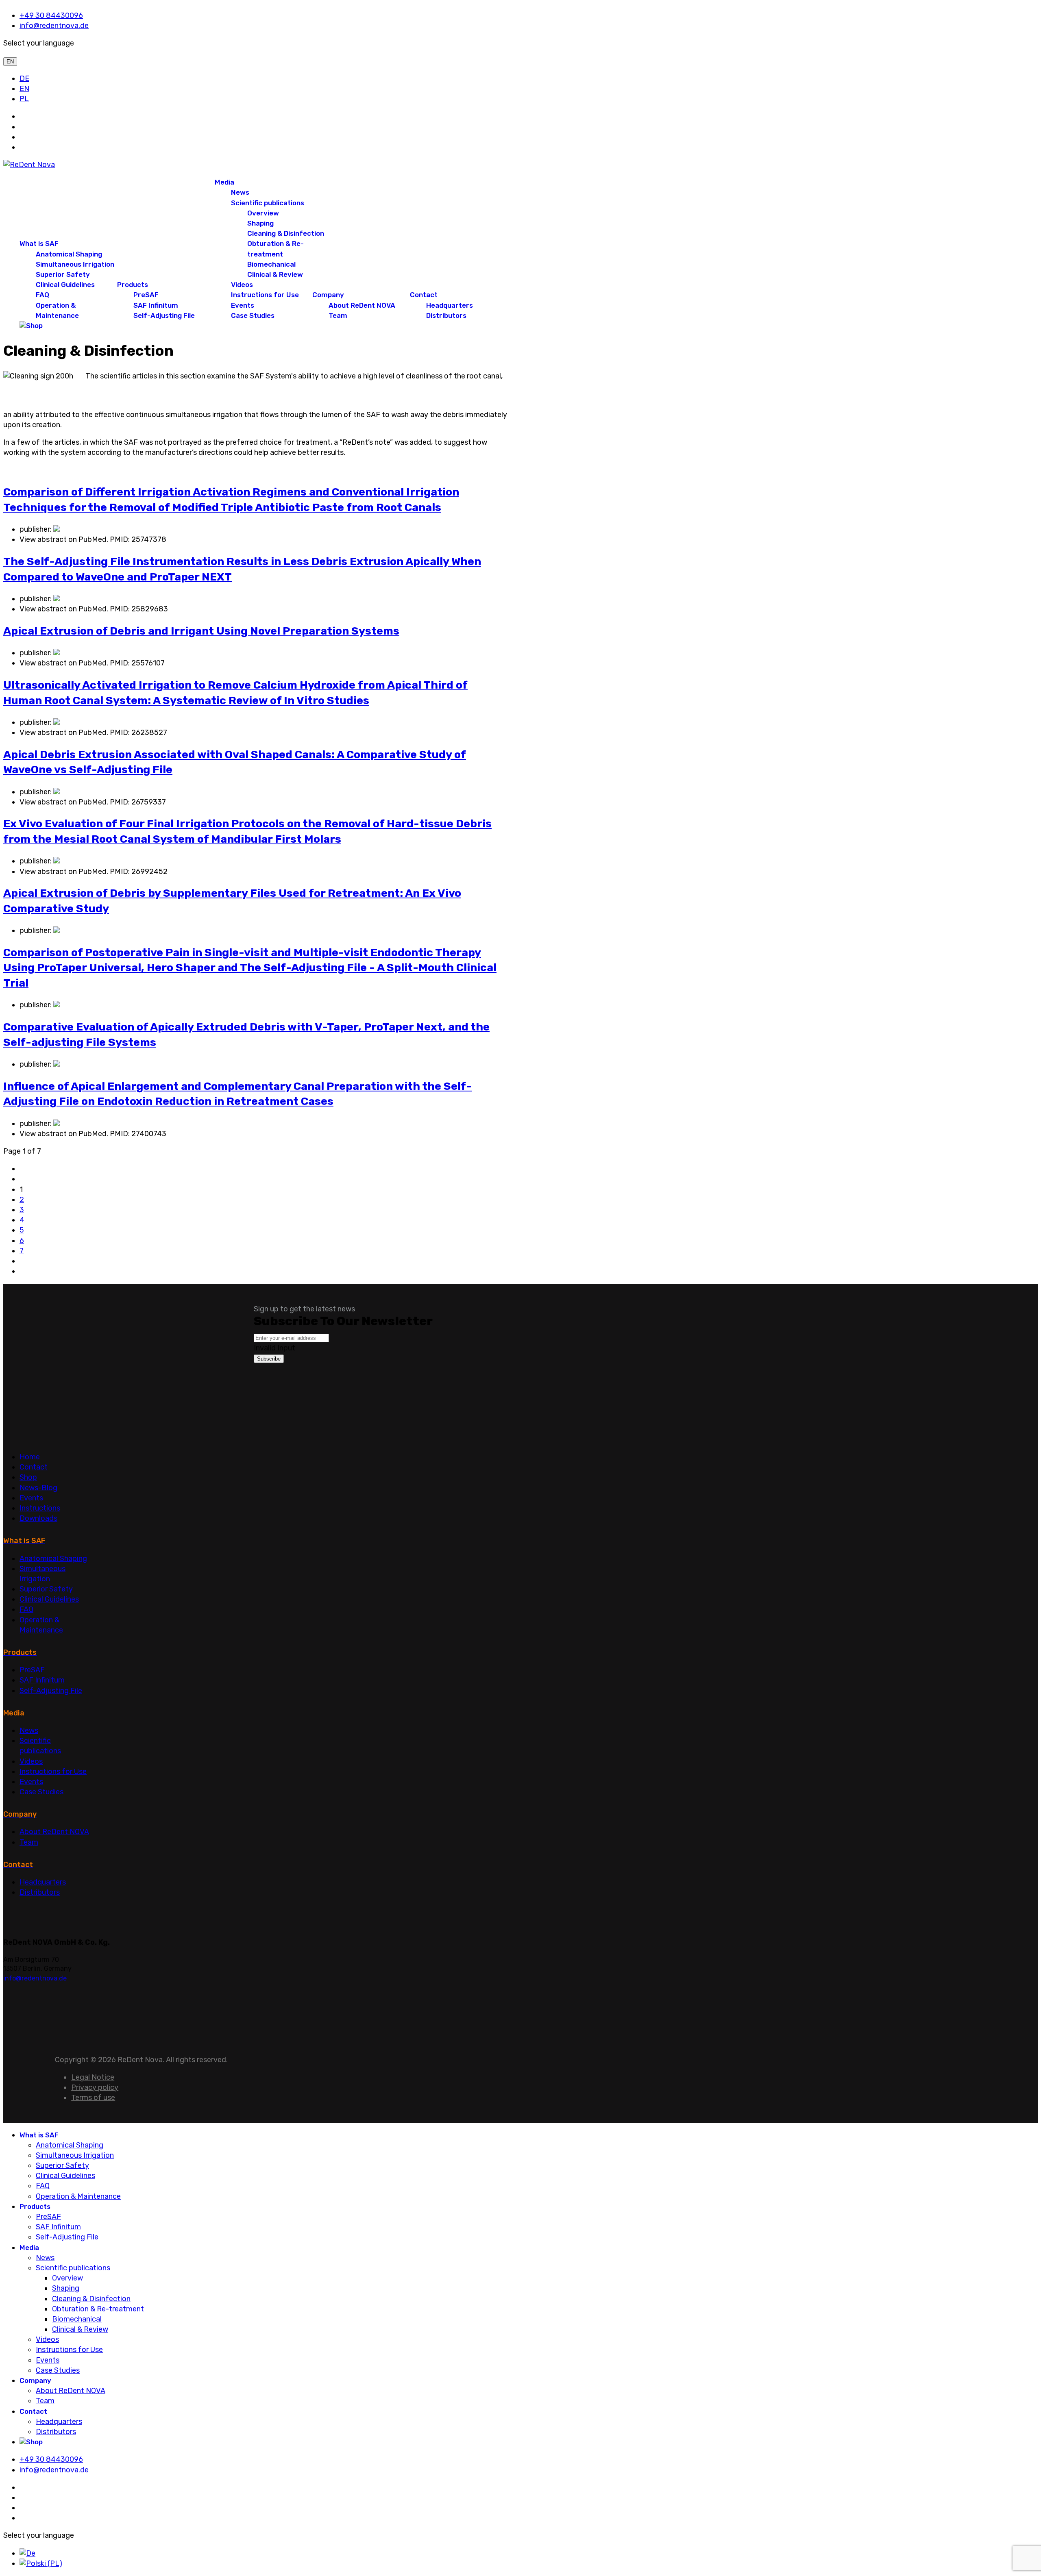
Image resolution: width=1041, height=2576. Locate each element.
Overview (263, 213)
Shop (28, 1477)
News (240, 192)
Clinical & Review (275, 274)
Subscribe (269, 1359)
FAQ (42, 295)
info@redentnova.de (54, 26)
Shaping (260, 223)
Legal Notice (93, 2077)
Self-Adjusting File (164, 315)
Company (328, 295)
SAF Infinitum (156, 305)
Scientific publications (268, 203)
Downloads (38, 1518)
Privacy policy (95, 2087)
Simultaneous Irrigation (75, 264)
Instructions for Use (265, 295)
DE (24, 78)
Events (243, 305)
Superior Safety (63, 274)
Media (224, 182)
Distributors (446, 315)
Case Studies (253, 315)
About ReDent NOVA (362, 305)
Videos (242, 285)
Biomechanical (271, 264)
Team (338, 315)
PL (24, 99)
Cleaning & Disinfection (286, 233)
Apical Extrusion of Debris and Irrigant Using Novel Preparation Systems (201, 631)
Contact (424, 295)
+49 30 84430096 (51, 15)
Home (30, 1457)
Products (133, 285)
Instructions (40, 1508)
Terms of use (93, 2098)
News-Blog (38, 1488)
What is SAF (39, 243)
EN (10, 62)
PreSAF (146, 295)
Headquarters (450, 305)
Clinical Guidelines (65, 285)
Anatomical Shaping (69, 254)
